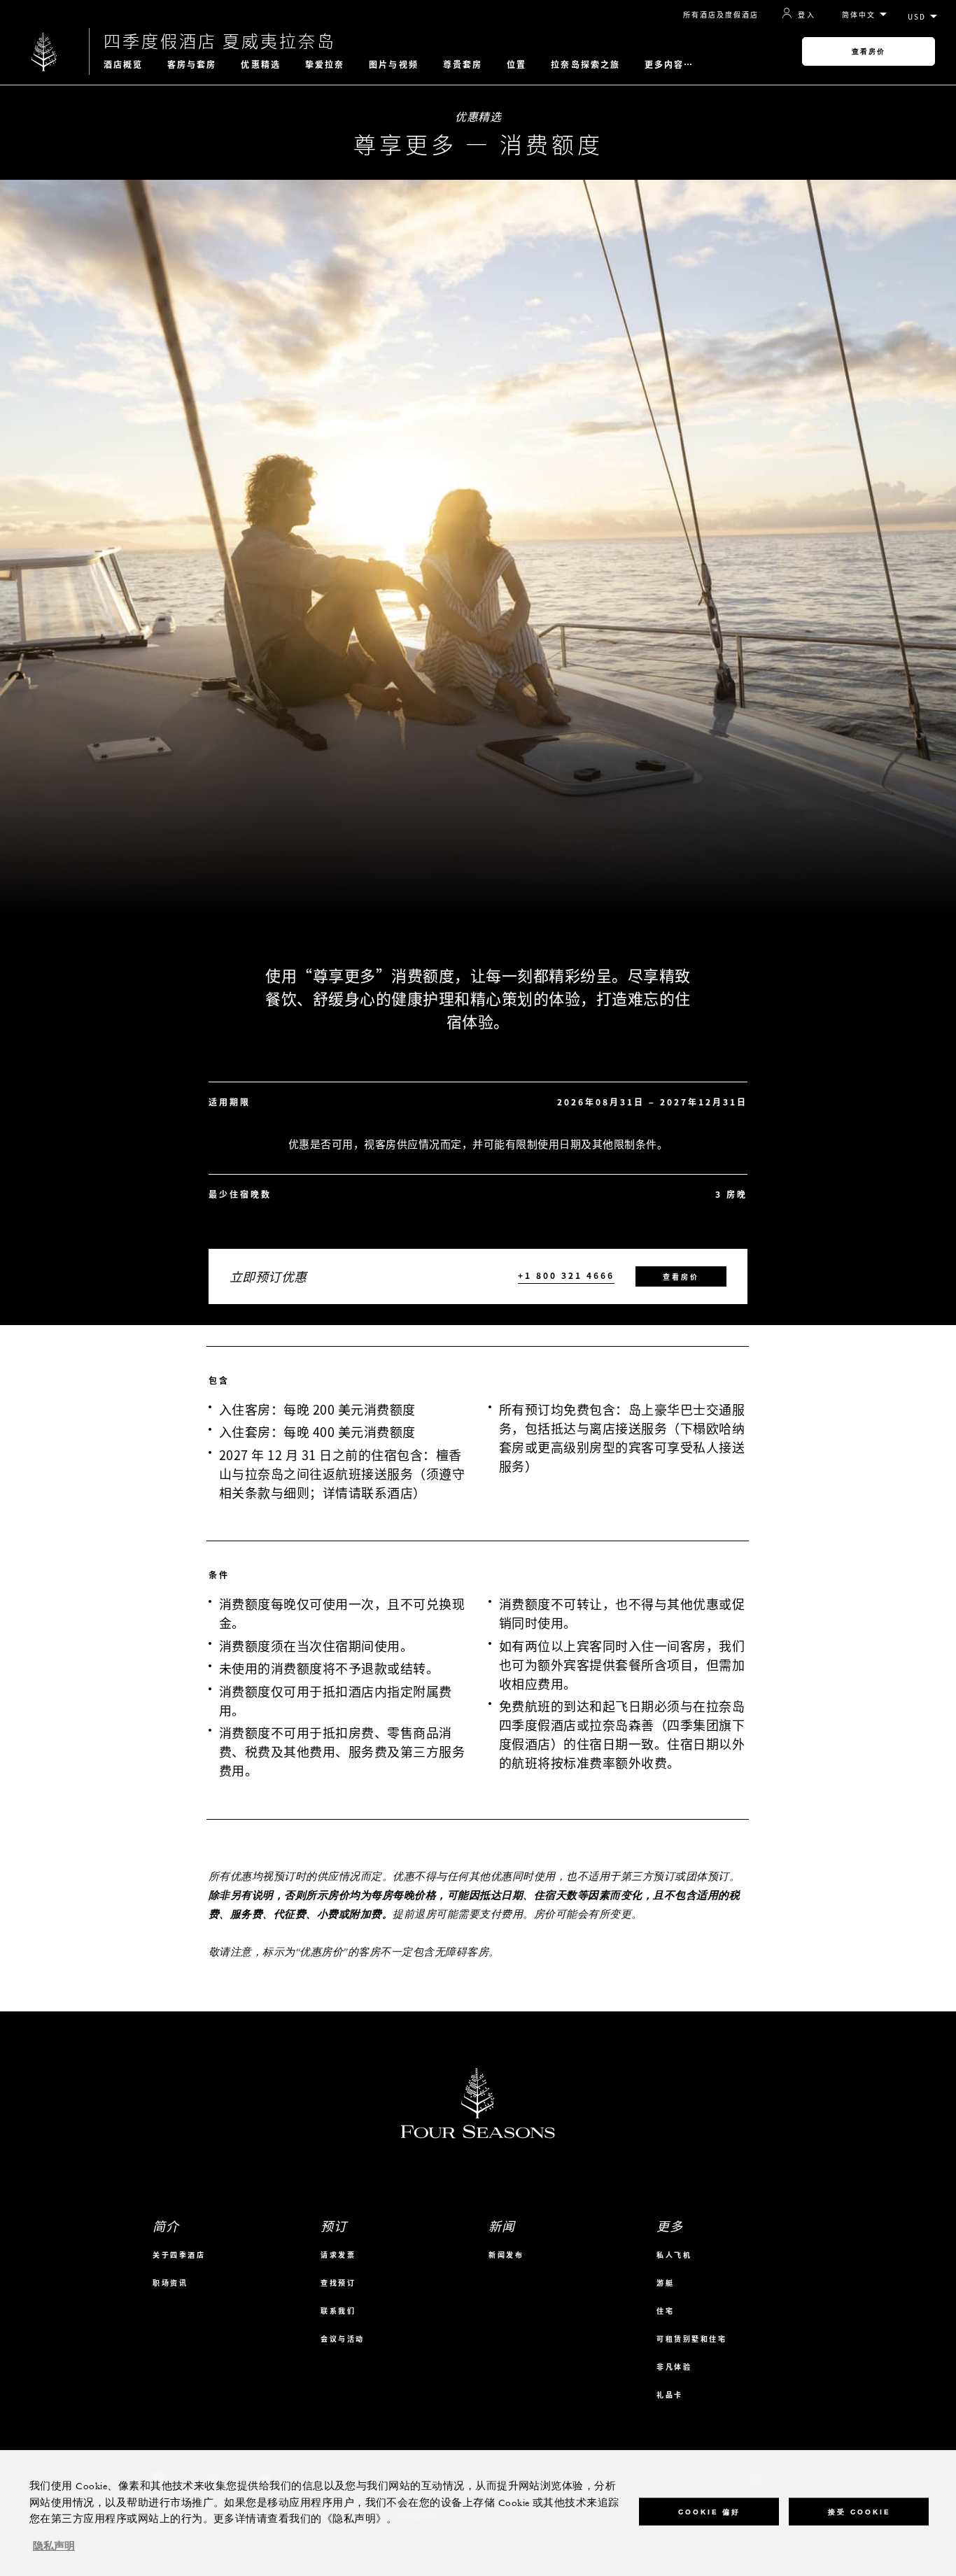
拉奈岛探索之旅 (585, 64)
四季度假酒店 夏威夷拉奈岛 (220, 41)
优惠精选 (260, 64)
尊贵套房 (463, 64)
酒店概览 (123, 64)
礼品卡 (670, 2394)
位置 (516, 64)
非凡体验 (674, 2366)
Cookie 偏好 (709, 2511)
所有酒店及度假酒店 (721, 14)
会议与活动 (343, 2338)
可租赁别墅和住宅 (691, 2338)
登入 (807, 14)
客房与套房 (192, 64)
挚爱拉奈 (325, 64)
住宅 (665, 2310)
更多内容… (669, 64)
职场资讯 (170, 2283)
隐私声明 (54, 2547)
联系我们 (338, 2310)
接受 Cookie (859, 2511)
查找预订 (338, 2283)
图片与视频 (394, 64)
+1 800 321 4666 (566, 1276)
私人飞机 (674, 2255)
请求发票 (338, 2255)
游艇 (665, 2283)
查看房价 (869, 51)
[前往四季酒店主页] (44, 51)
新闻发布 (506, 2255)
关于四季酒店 (179, 2255)
